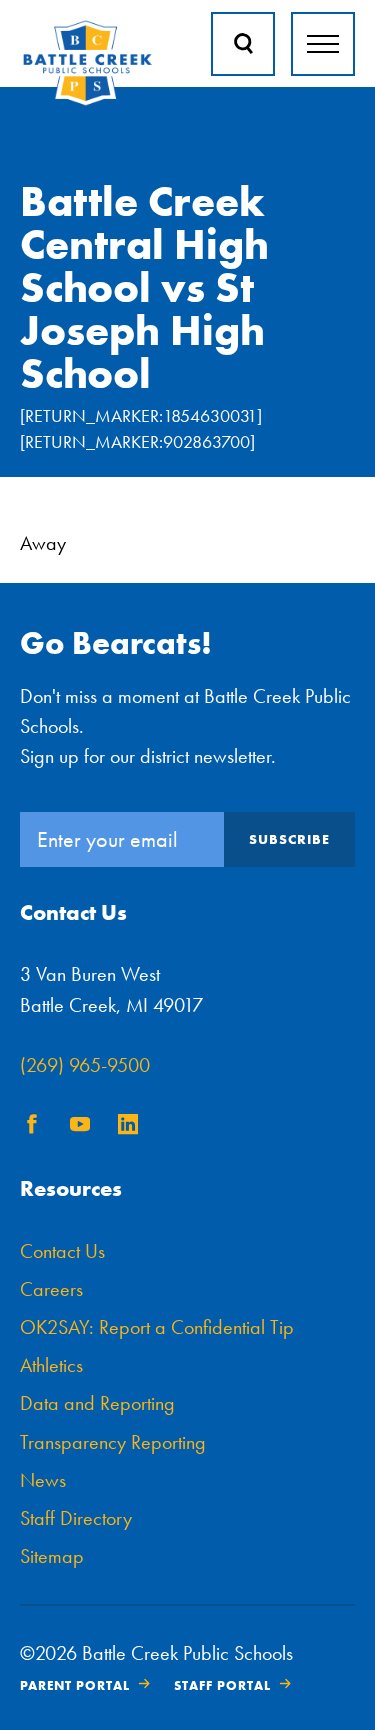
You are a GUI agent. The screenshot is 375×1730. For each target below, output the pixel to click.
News (43, 1480)
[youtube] (80, 1128)
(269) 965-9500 (85, 1065)
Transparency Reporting (113, 1442)
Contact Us (62, 1251)
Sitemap (52, 1556)
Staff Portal (222, 1685)
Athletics (51, 1365)
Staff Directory (76, 1518)
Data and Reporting (97, 1403)
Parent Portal (75, 1685)
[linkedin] (128, 1128)
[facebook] (32, 1128)
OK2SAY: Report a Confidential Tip (157, 1327)
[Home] (87, 101)
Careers (51, 1289)
